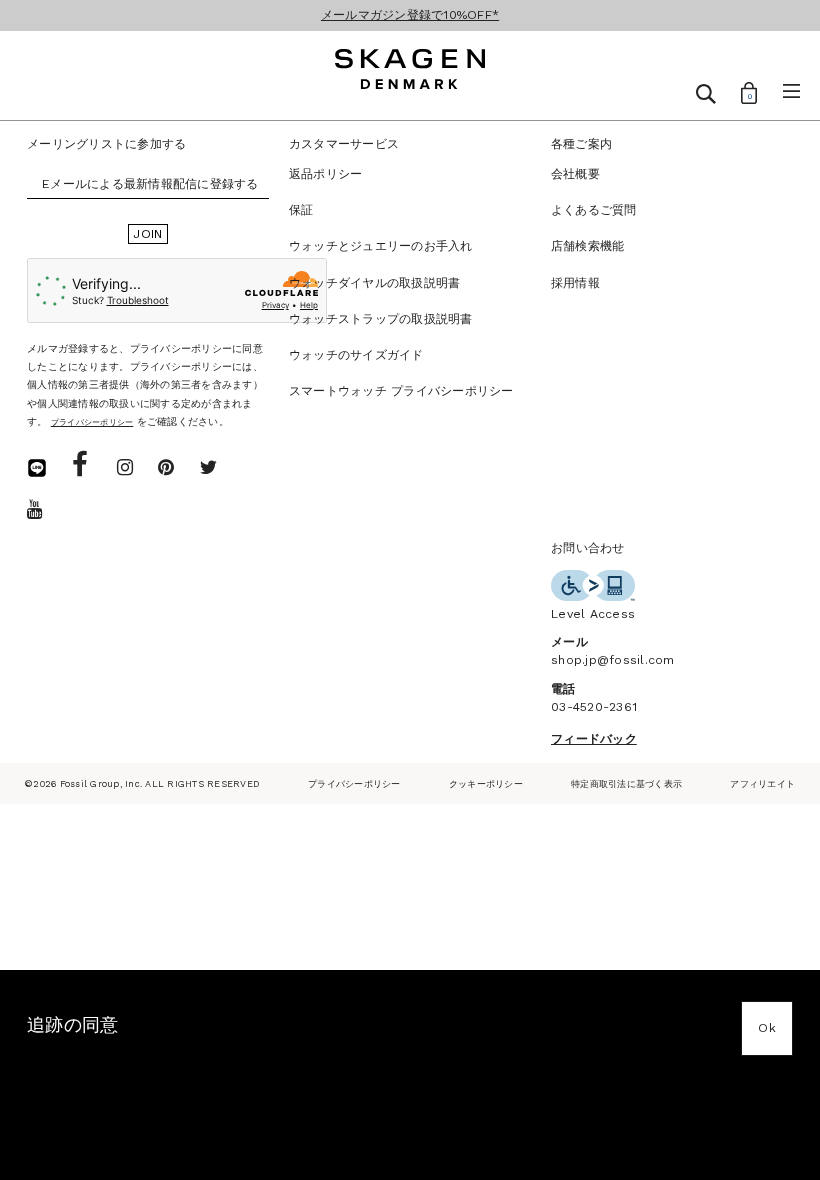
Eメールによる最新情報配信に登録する (150, 184)
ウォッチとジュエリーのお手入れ (381, 246)
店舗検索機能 (588, 246)
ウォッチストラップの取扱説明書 (381, 319)
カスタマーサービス (344, 144)
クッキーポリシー (486, 783)
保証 (301, 210)
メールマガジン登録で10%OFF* (410, 15)
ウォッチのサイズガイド (356, 355)
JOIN (147, 234)
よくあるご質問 (594, 210)
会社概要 (575, 174)
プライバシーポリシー (354, 783)
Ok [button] (767, 1028)
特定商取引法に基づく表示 (626, 783)
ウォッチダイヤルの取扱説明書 (375, 283)
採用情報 (575, 283)
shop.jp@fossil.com (613, 660)
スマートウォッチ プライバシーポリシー (401, 391)
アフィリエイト (762, 783)
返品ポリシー (326, 174)
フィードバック (594, 739)
